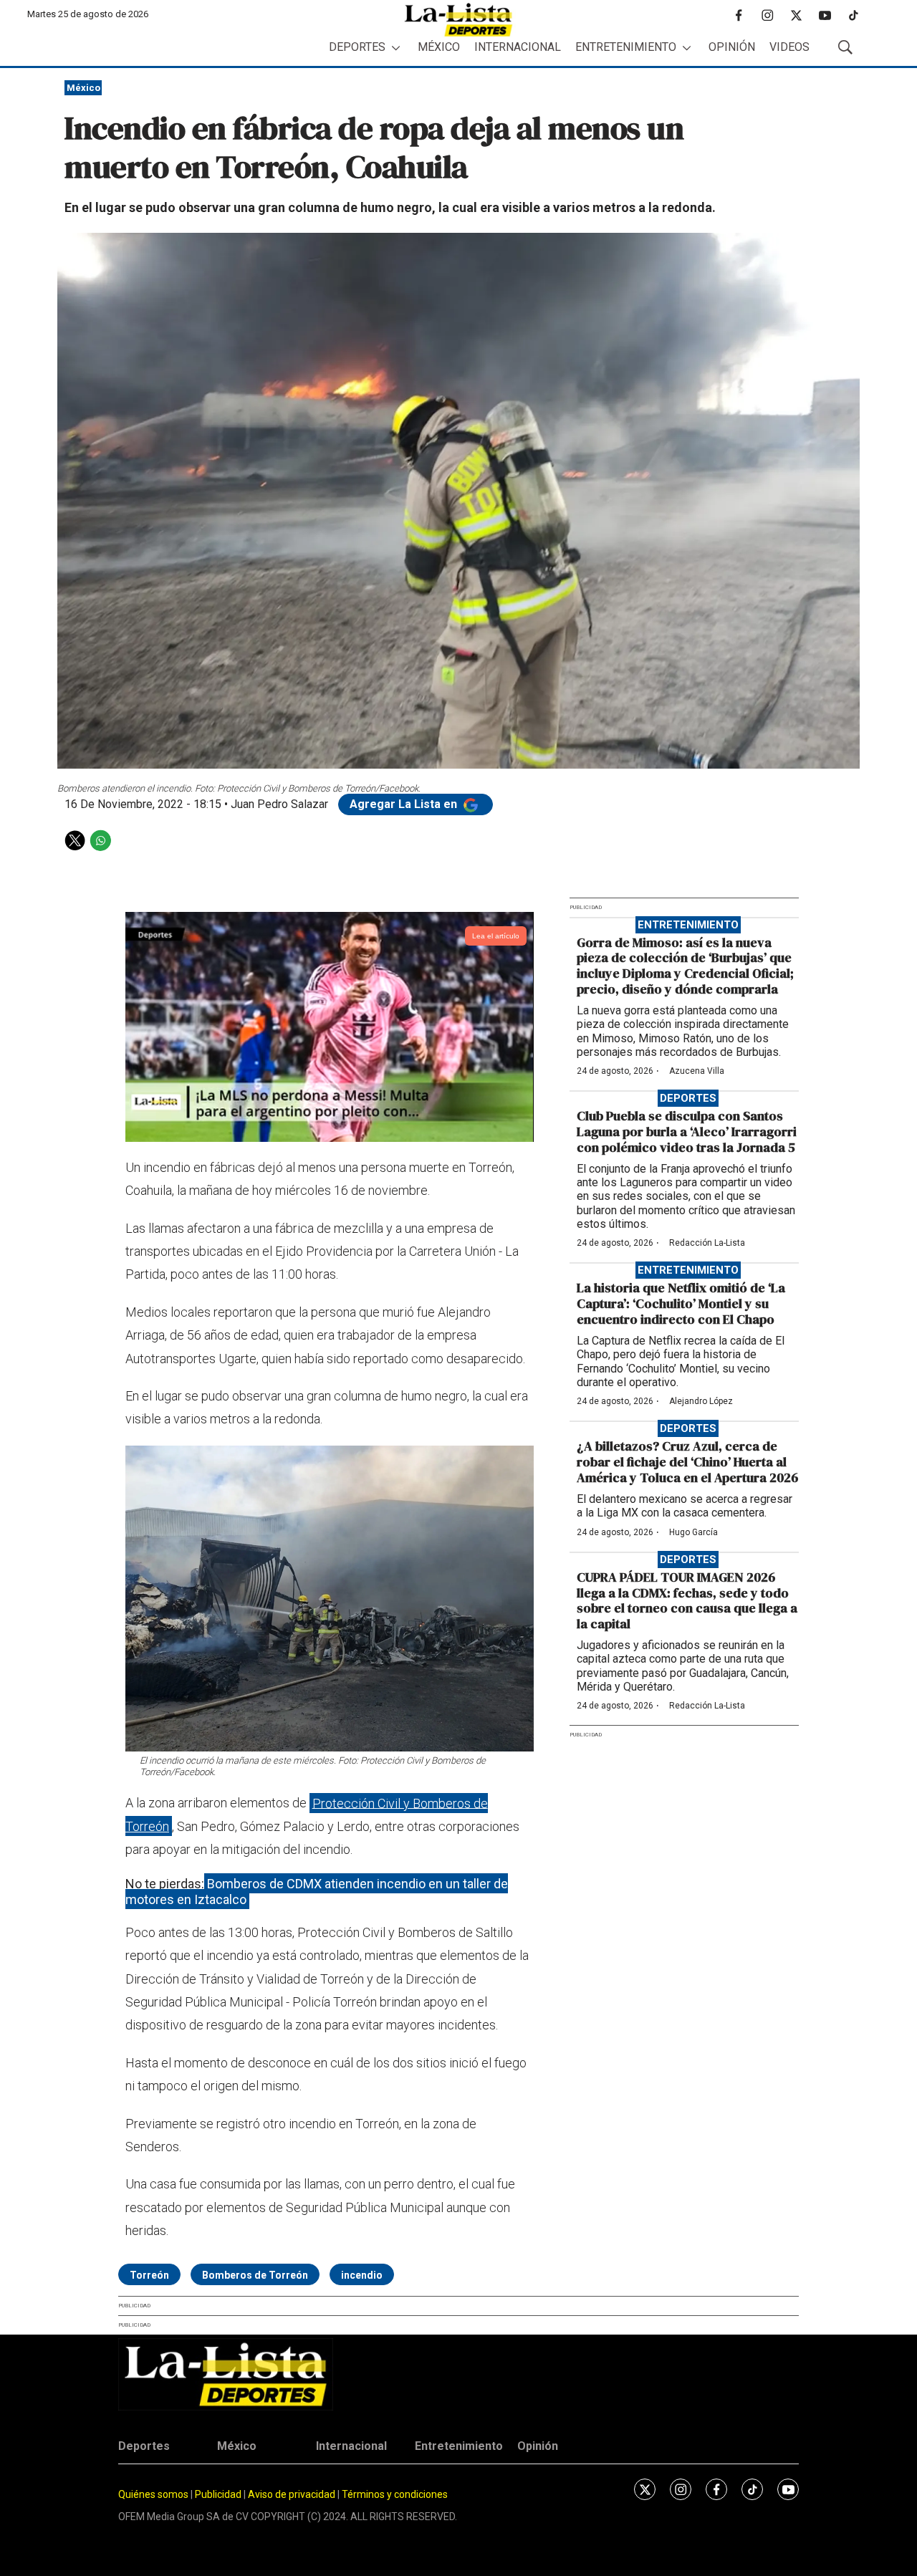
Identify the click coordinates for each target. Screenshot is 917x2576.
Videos (789, 47)
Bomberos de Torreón (255, 2275)
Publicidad (219, 2494)
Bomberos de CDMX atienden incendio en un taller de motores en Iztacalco (317, 1892)
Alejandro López (701, 1401)
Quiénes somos (153, 2494)
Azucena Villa (697, 1071)
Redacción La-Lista (707, 1243)
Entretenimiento (626, 47)
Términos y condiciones (395, 2494)
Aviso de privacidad (292, 2494)
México (439, 47)
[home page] (458, 20)
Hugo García (693, 1532)
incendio (362, 2275)
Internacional (518, 47)
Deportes (357, 47)
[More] (396, 48)
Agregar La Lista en (405, 804)
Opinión (732, 47)
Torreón (149, 2275)
